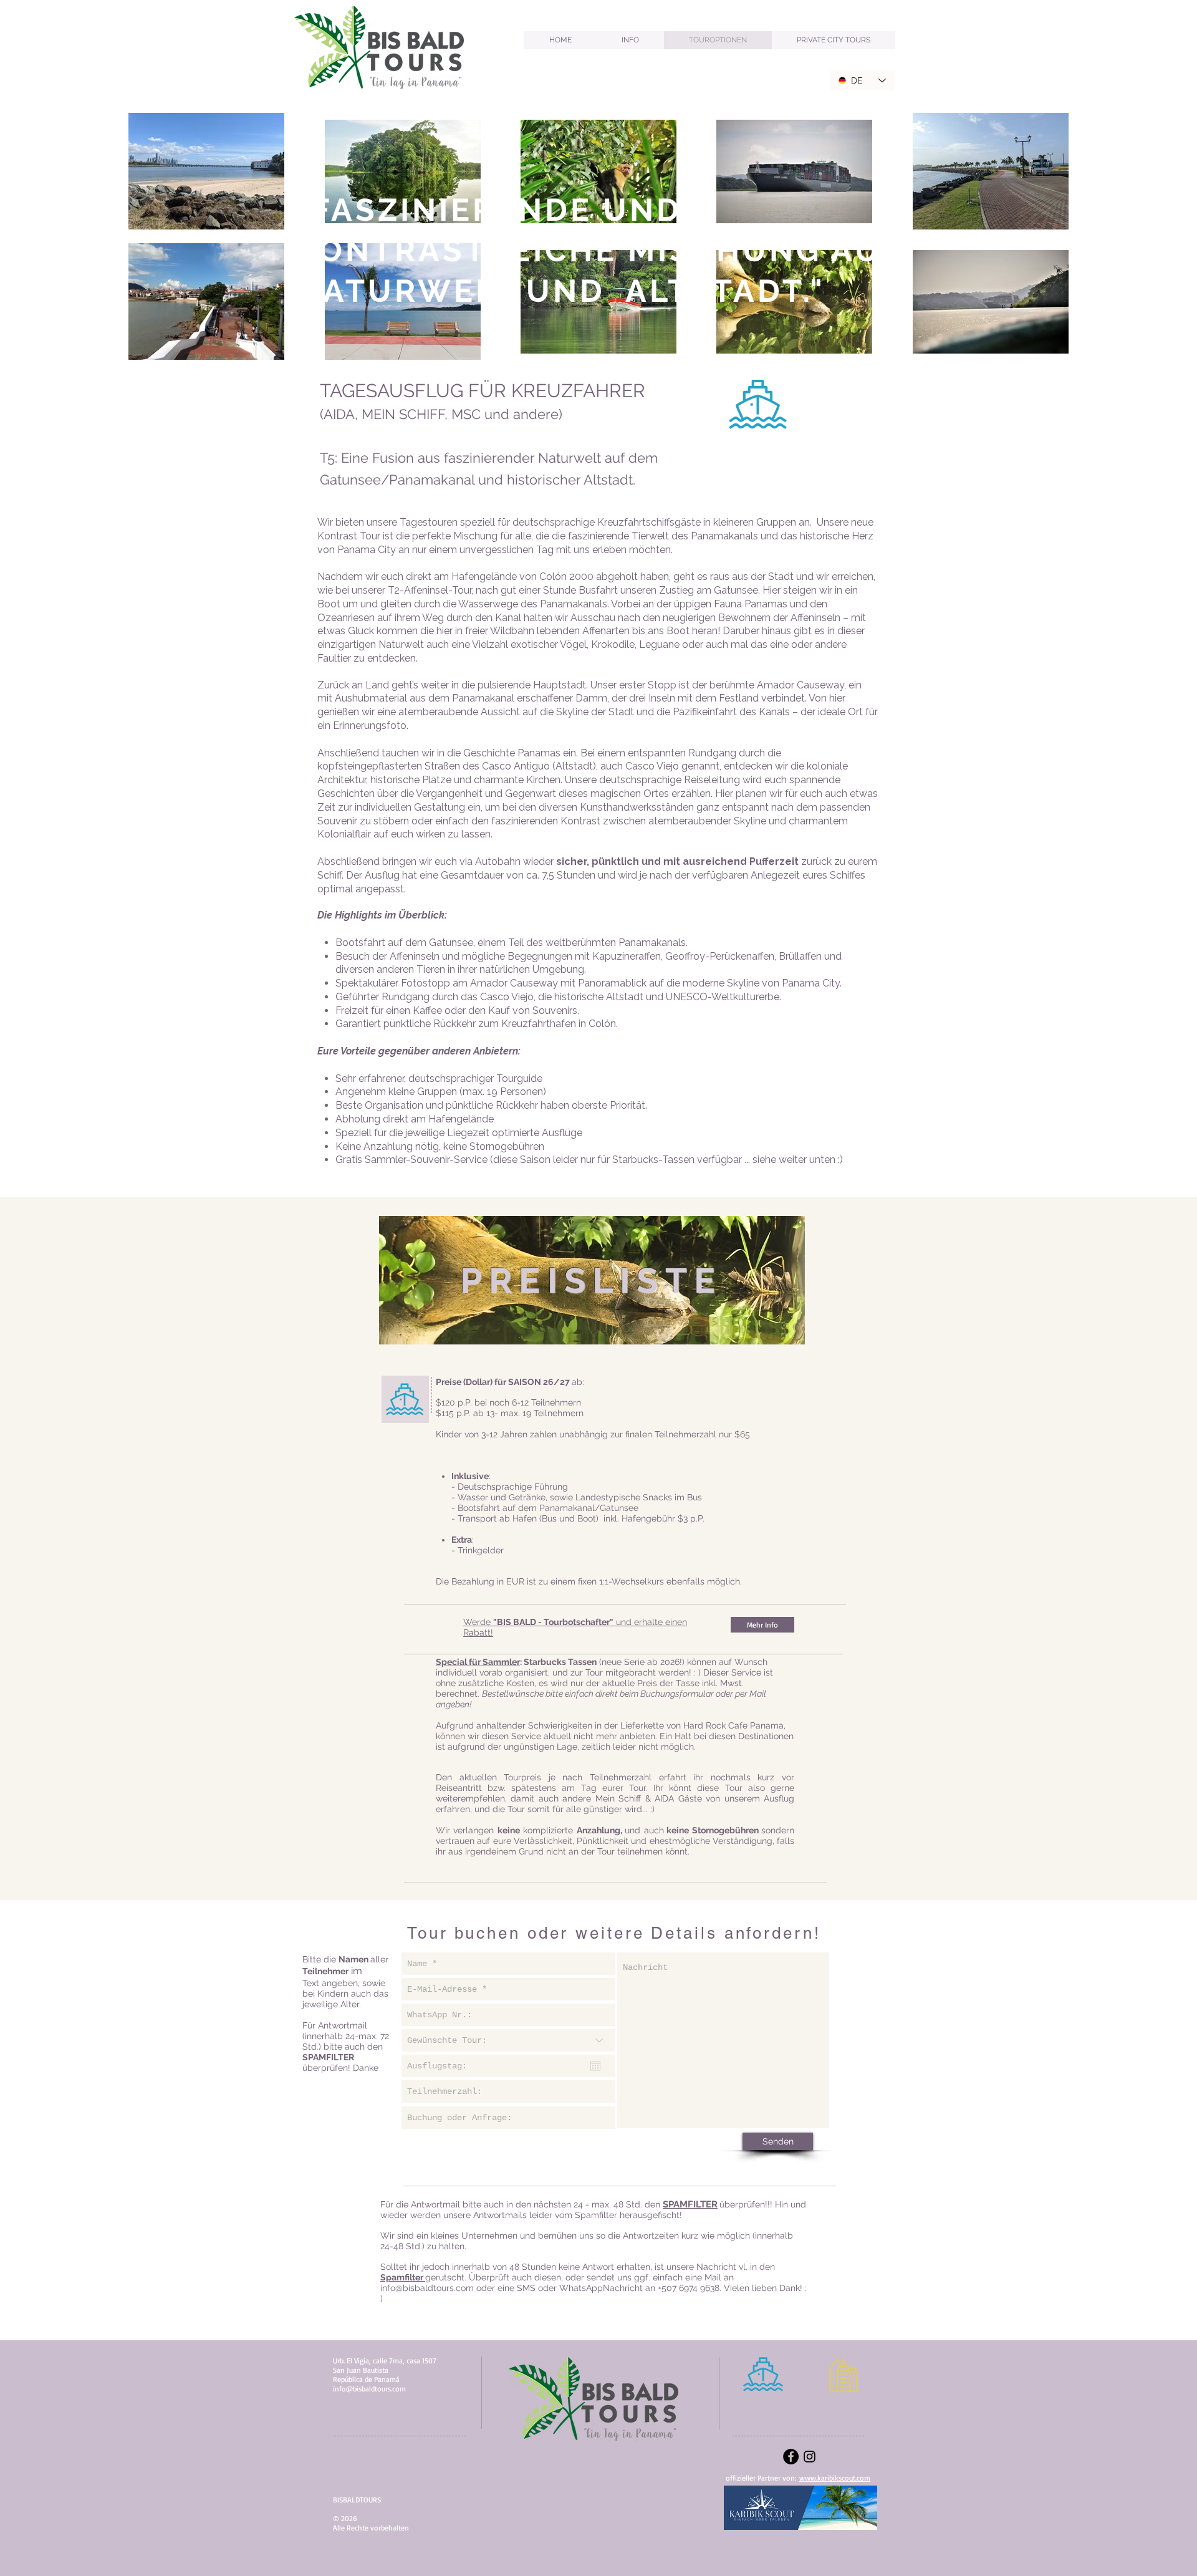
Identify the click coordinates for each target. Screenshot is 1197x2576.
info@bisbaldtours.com (427, 2288)
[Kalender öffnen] (595, 2066)
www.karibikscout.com (835, 2478)
